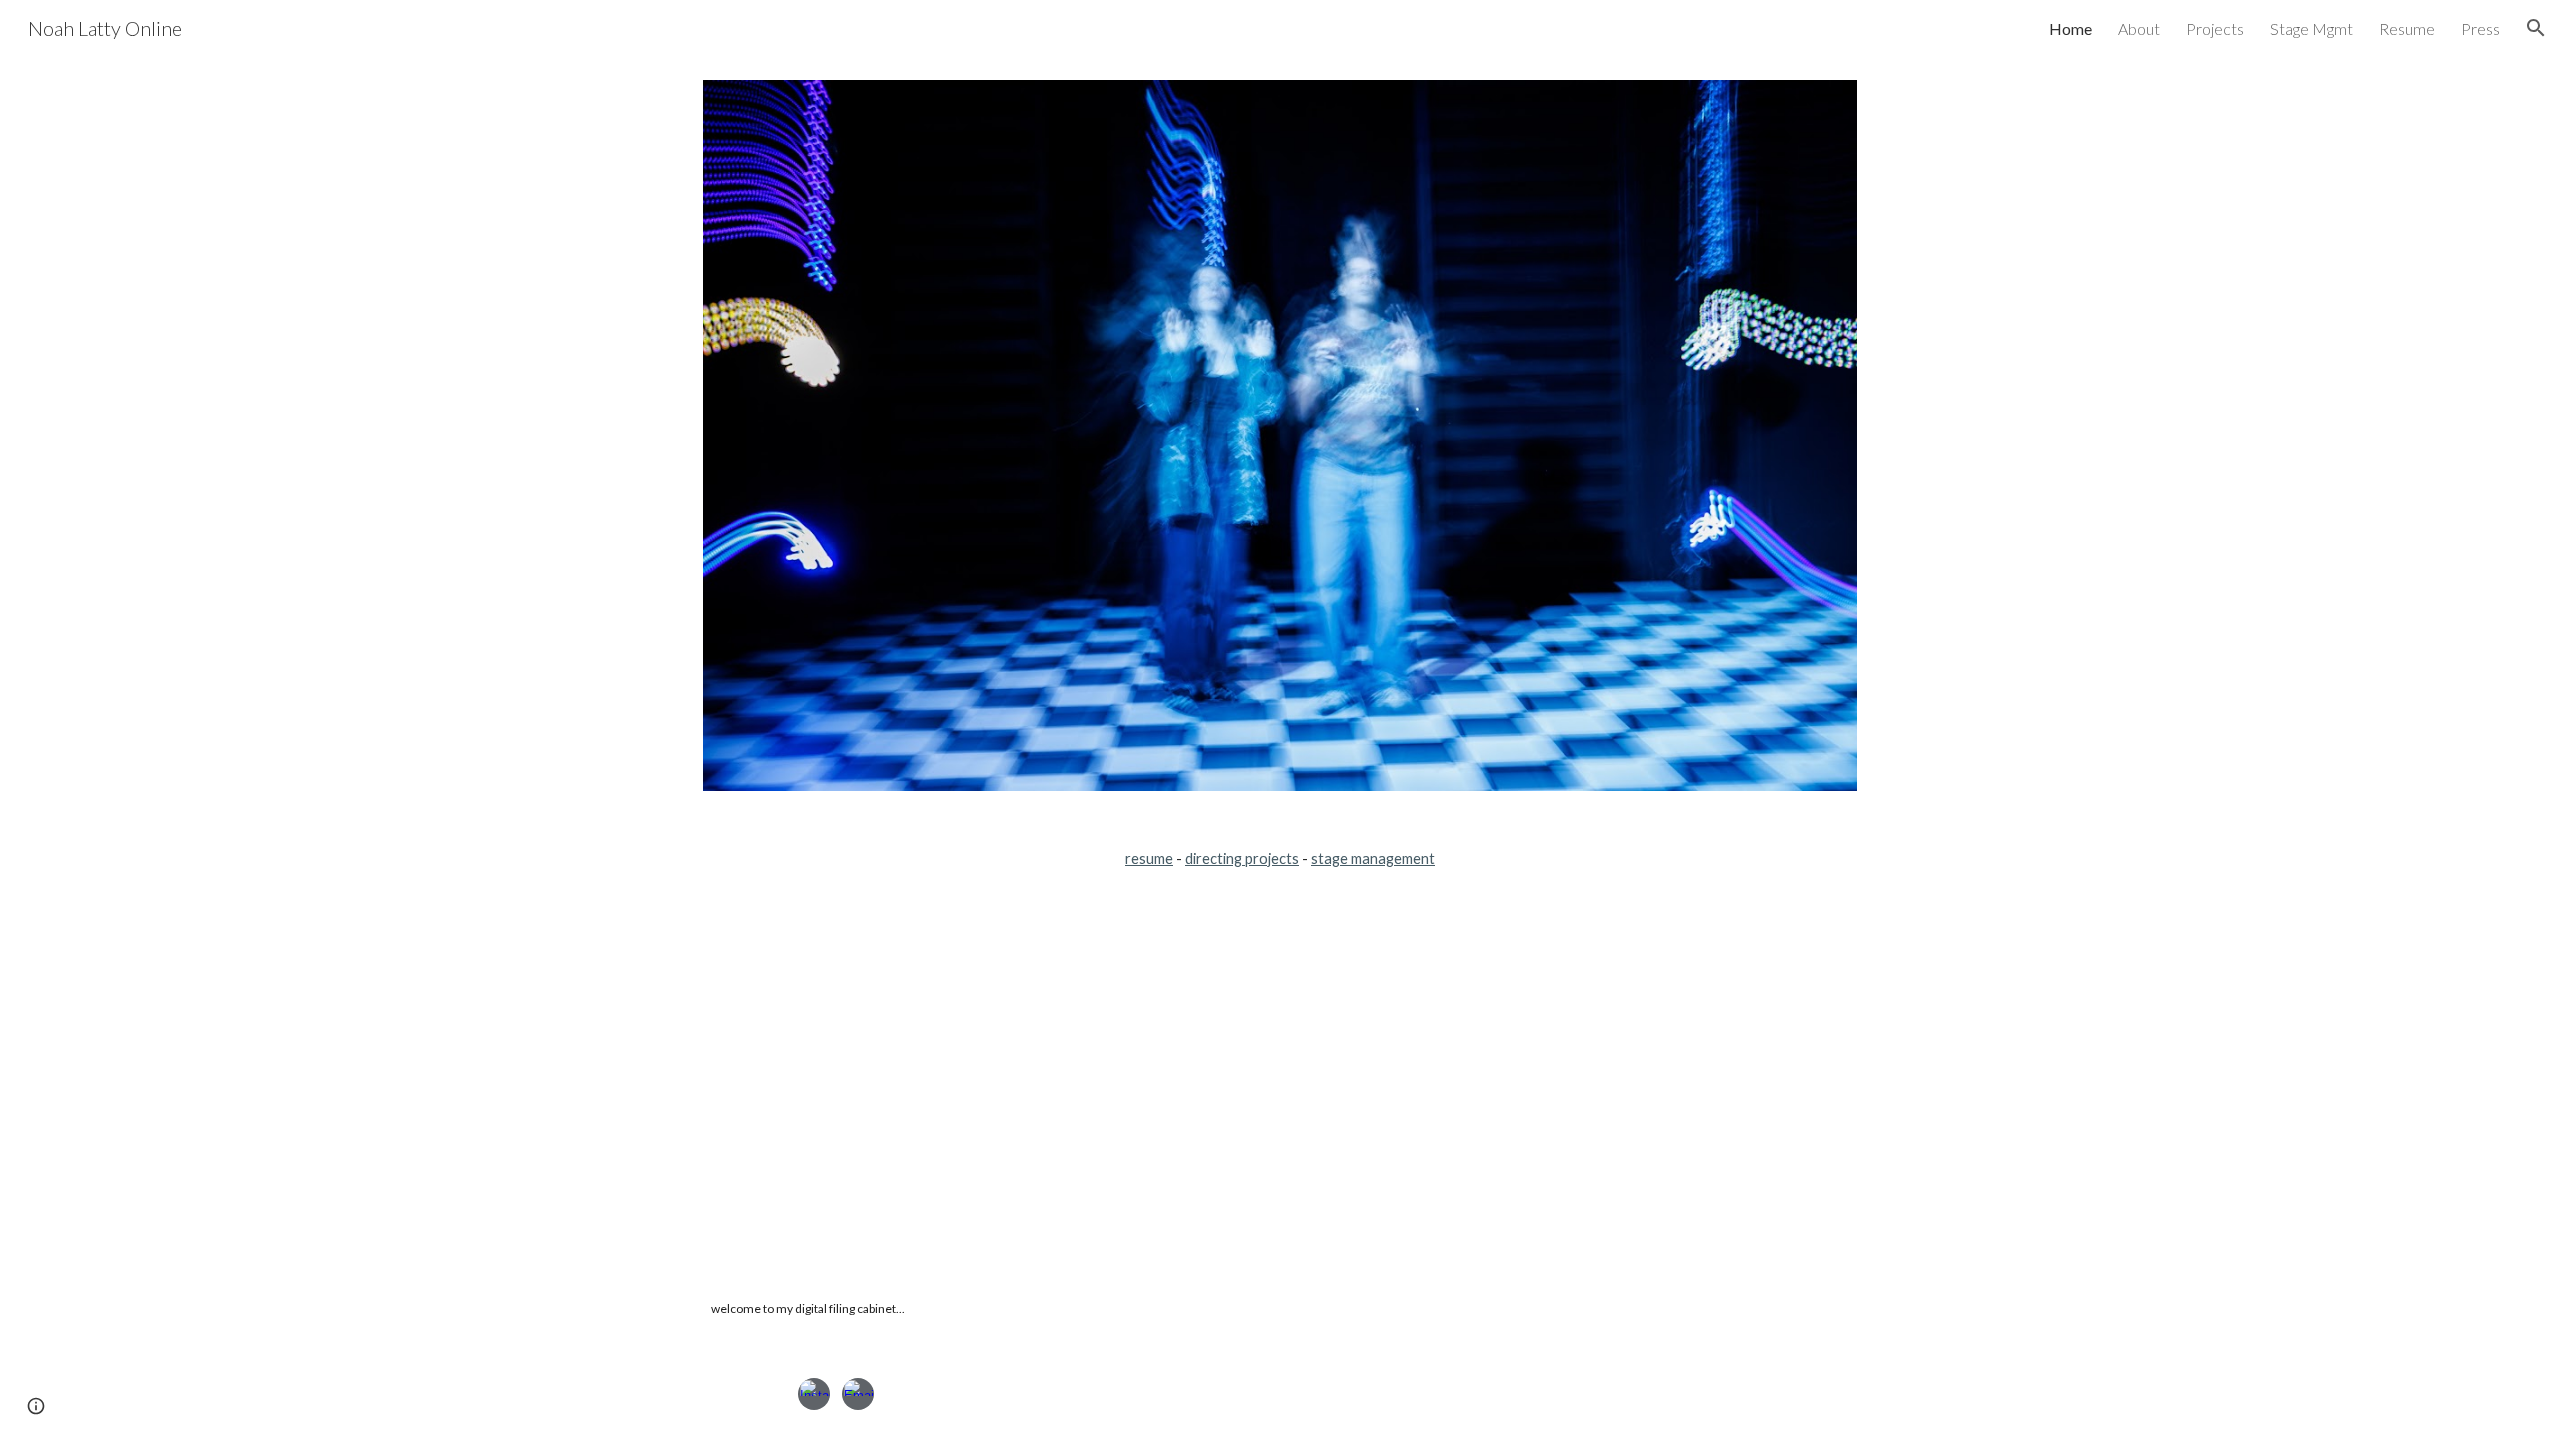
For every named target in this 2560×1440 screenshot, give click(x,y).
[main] (1280, 859)
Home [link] (2070, 28)
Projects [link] (2215, 28)
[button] (2536, 28)
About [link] (2139, 28)
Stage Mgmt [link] (2311, 28)
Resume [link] (2407, 28)
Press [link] (2480, 28)
